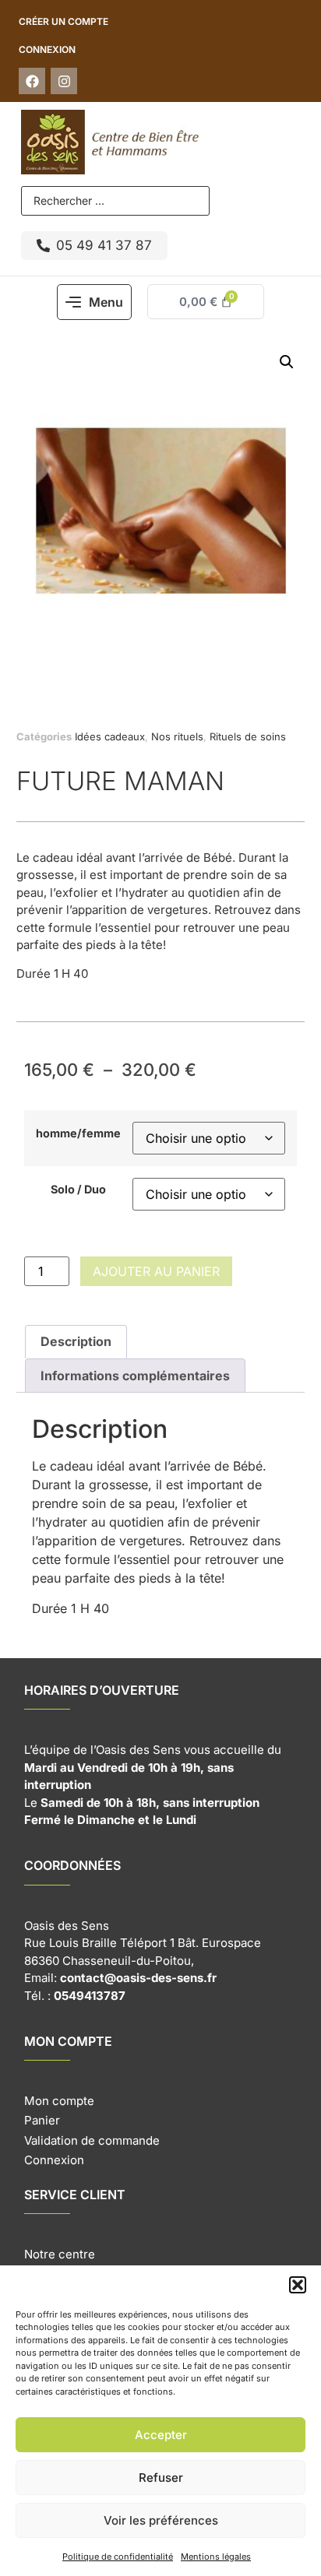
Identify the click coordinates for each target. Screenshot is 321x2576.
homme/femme (78, 1133)
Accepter (161, 2435)
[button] (298, 2285)
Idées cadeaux (110, 736)
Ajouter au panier (156, 1271)
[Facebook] (32, 81)
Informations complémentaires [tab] (135, 1376)
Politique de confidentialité (118, 2557)
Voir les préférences (161, 2520)
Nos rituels (177, 736)
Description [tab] (76, 1341)
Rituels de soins (248, 736)
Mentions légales (216, 2557)
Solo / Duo (78, 1190)
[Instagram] (64, 81)
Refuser (161, 2478)
